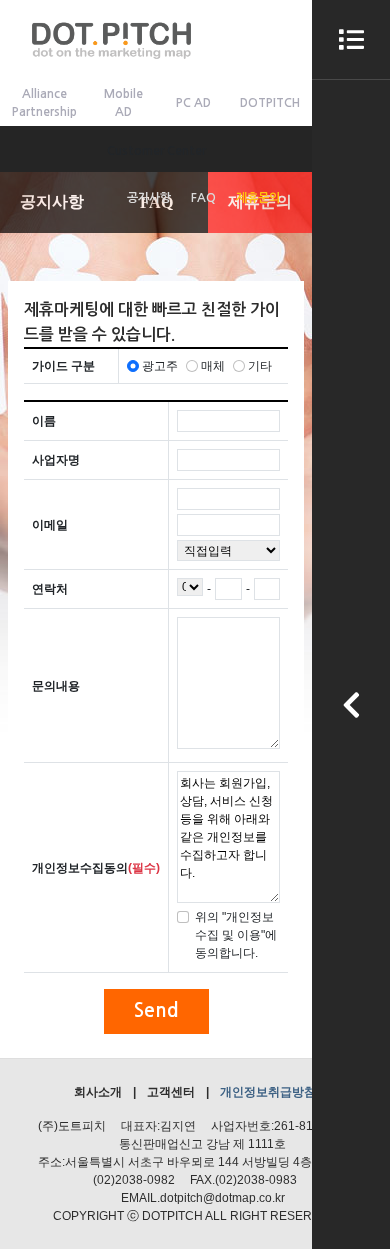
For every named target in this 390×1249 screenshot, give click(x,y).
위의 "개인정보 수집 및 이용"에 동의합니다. (236, 935)
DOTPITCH (270, 103)
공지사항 (149, 198)
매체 (213, 366)
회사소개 (98, 1092)
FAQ (203, 198)
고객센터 (171, 1092)
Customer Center (156, 151)
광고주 (160, 366)
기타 (260, 366)
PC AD (193, 103)
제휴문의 (258, 198)
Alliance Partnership (44, 103)
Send (156, 1010)
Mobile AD (123, 103)
